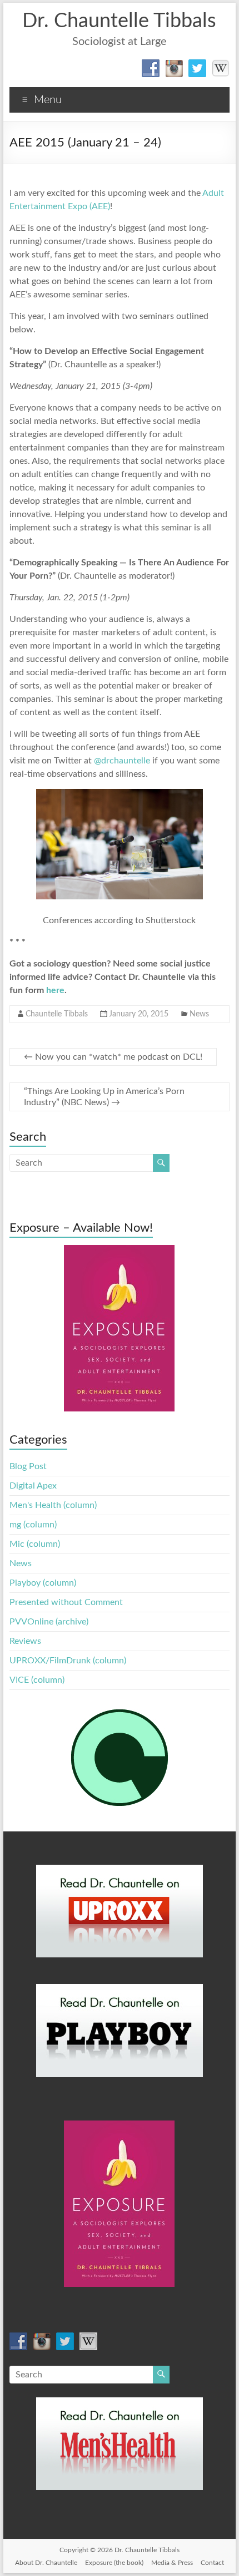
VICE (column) (37, 1680)
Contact (212, 2563)
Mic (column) (35, 1544)
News (199, 1014)
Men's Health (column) (53, 1505)
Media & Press (172, 2563)
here (55, 990)
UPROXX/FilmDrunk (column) (68, 1661)
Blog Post (28, 1466)
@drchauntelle (122, 761)
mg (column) (33, 1525)
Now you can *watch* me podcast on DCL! (113, 1057)
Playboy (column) (43, 1583)
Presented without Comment (66, 1602)
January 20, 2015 (139, 1014)
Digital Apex (33, 1486)
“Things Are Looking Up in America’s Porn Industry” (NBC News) (104, 1097)
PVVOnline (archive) (49, 1622)
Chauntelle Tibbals (57, 1014)
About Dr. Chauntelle (46, 2563)
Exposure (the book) (114, 2563)
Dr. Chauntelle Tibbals (119, 21)
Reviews (25, 1641)
